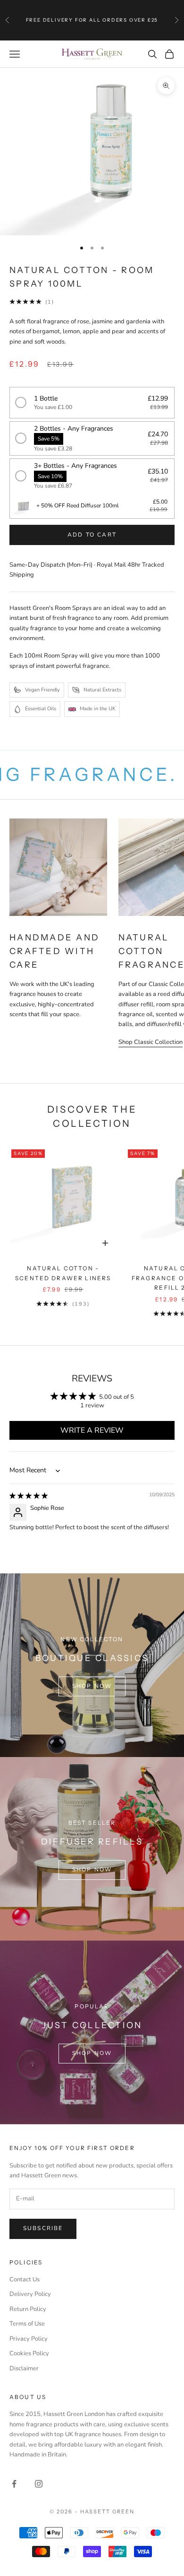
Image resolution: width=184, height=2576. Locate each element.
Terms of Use (27, 2324)
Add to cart (92, 535)
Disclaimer (24, 2368)
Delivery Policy (30, 2294)
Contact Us (25, 2279)
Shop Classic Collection (151, 1042)
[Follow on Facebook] (14, 2484)
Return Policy (28, 2309)
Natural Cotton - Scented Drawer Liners (63, 1273)
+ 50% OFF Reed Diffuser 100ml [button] (78, 506)
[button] (92, 403)
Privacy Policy (29, 2339)
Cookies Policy (29, 2353)
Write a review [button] (92, 1430)
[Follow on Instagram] (39, 2484)
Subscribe (43, 2228)
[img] (29, 1496)
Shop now (92, 1686)
